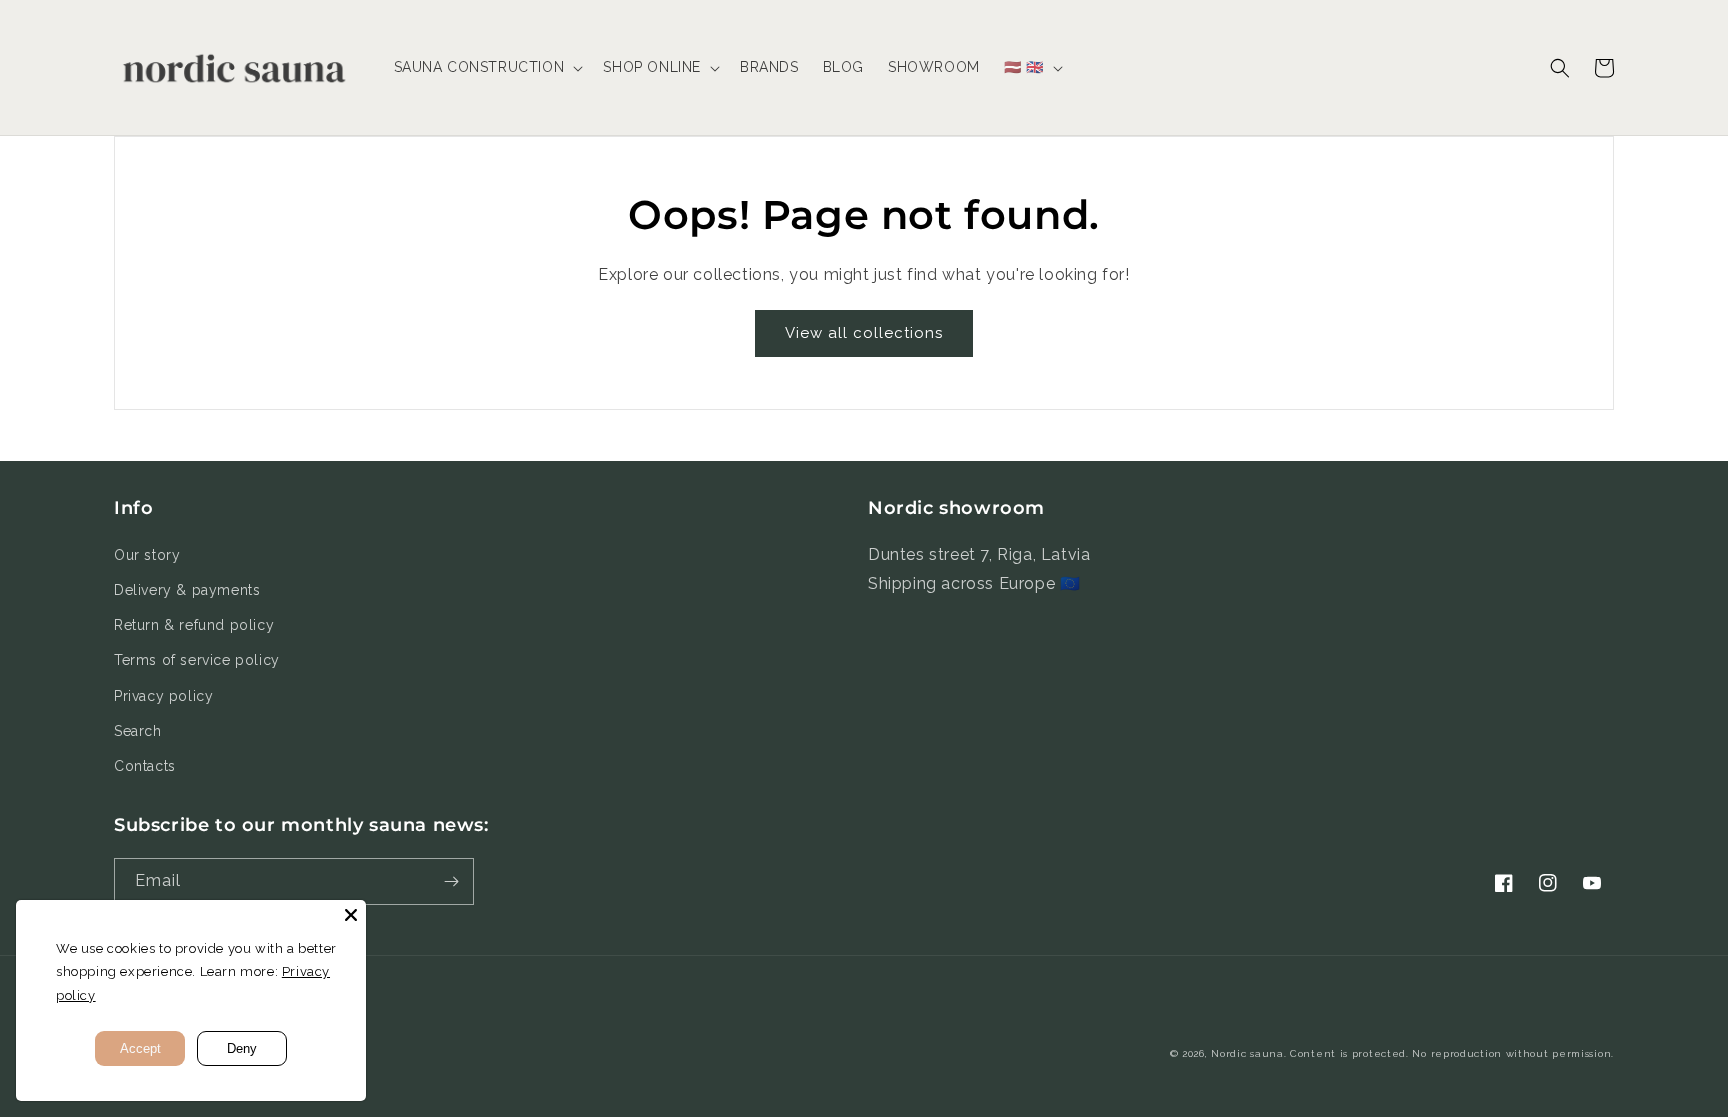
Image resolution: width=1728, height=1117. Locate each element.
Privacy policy (163, 696)
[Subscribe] (451, 881)
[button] (487, 67)
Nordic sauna (1247, 1053)
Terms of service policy (197, 660)
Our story (147, 555)
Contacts (145, 766)
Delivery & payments (187, 590)
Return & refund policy (194, 625)
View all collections (864, 333)
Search (138, 731)
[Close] (351, 915)
